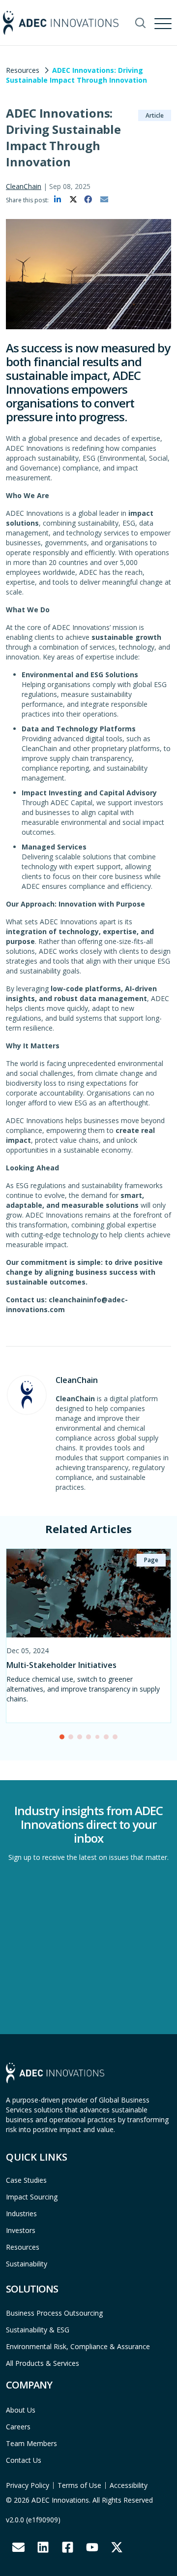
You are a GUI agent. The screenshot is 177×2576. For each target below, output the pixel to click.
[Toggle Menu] (164, 22)
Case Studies (26, 2180)
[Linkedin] (43, 2547)
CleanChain (24, 186)
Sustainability (27, 2264)
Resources (23, 70)
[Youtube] (92, 2547)
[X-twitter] (117, 2547)
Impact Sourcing (32, 2197)
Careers (18, 2427)
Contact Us (24, 2460)
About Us (21, 2410)
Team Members (31, 2443)
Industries (21, 2214)
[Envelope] (18, 2547)
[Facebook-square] (67, 2547)
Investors (21, 2230)
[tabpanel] (88, 1636)
